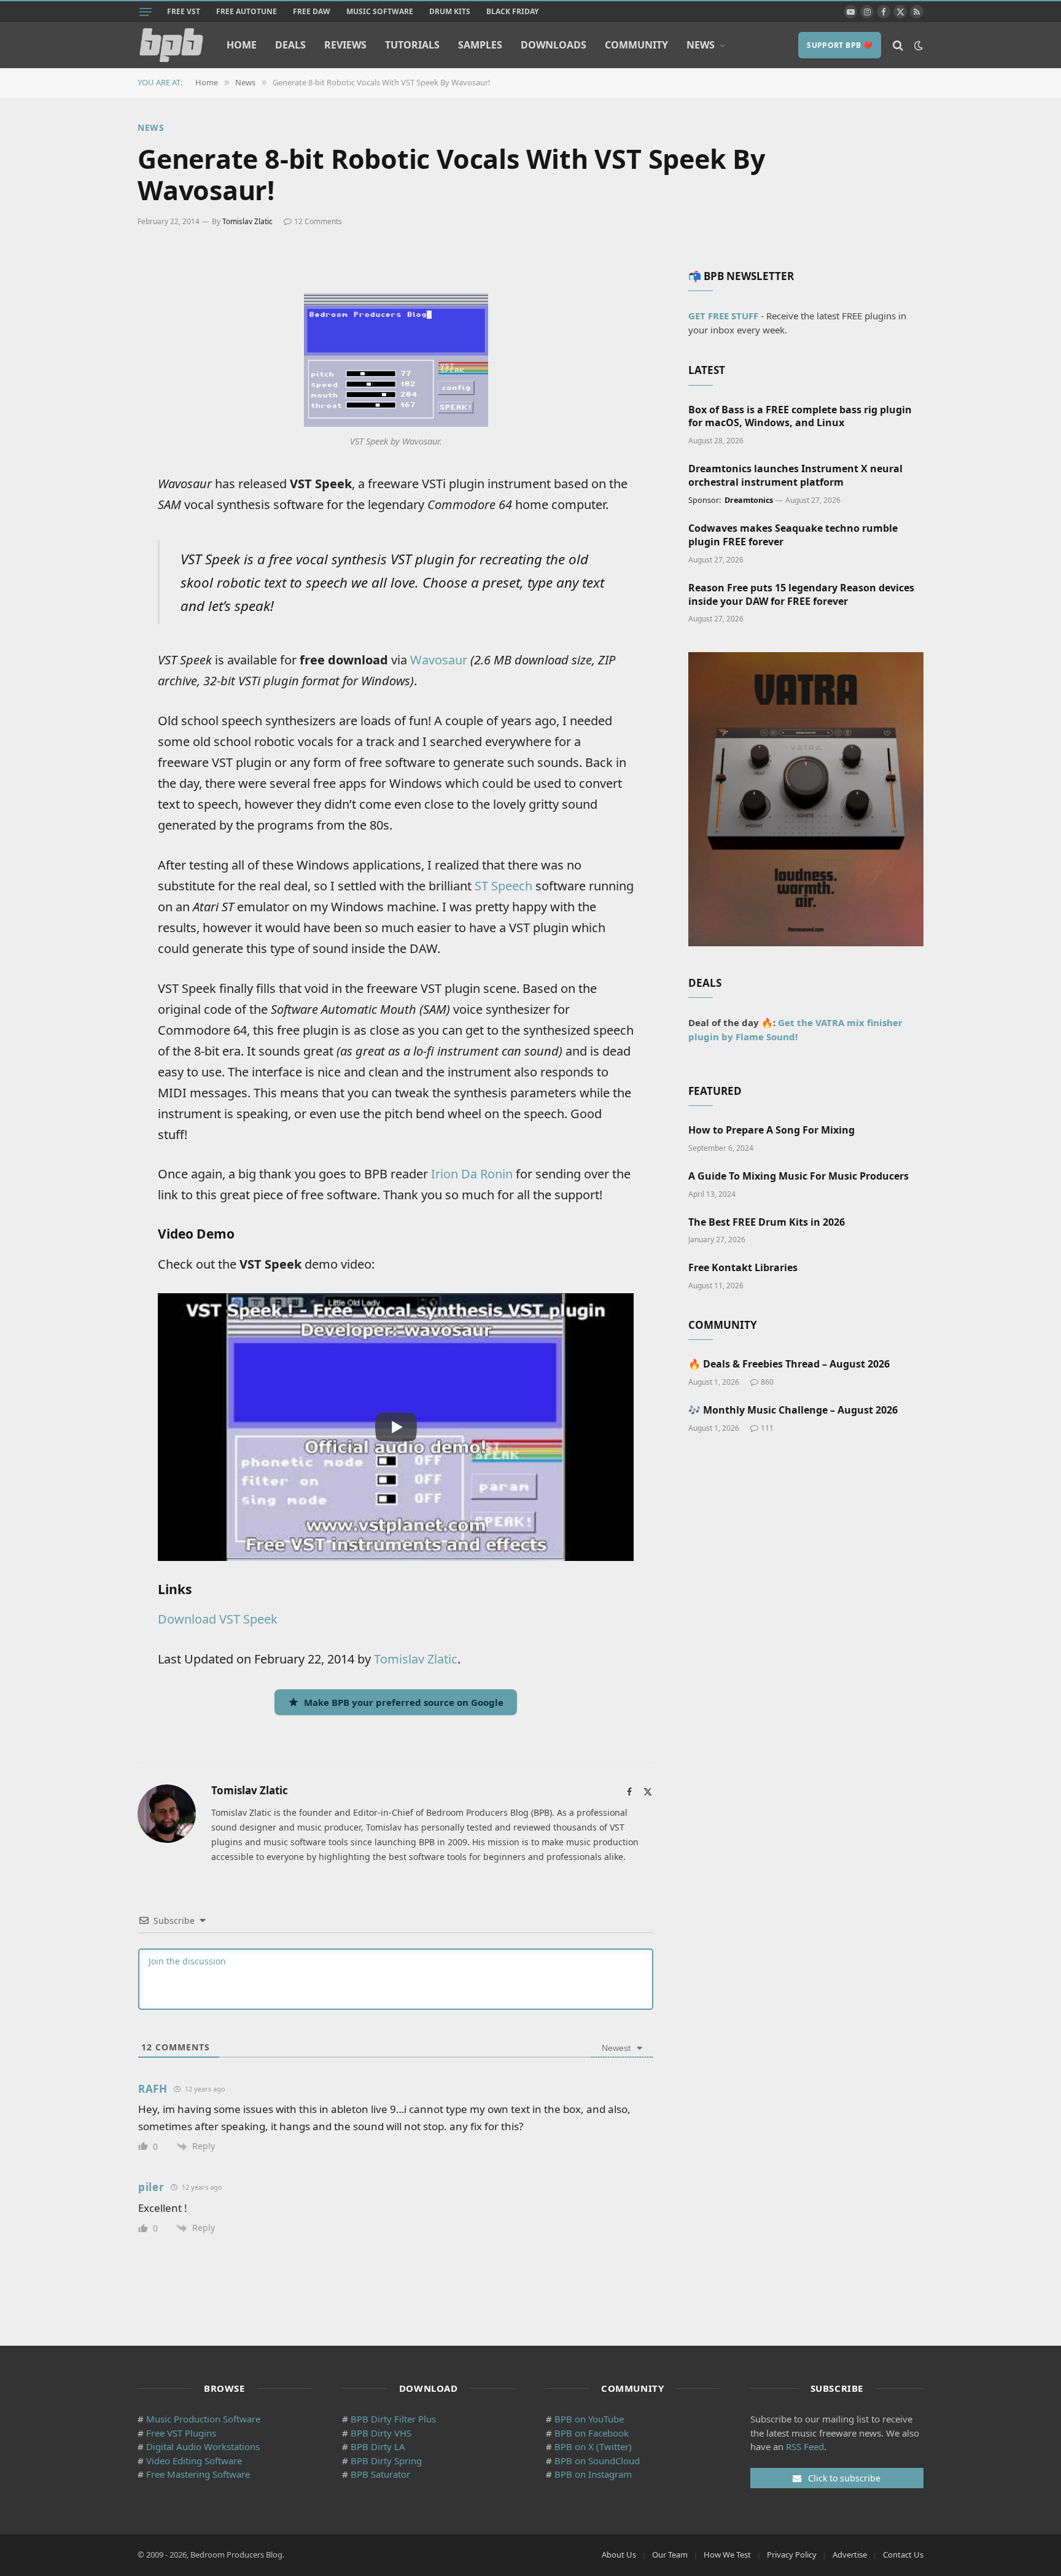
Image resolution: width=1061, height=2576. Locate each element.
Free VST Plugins (181, 2433)
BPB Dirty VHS (381, 2433)
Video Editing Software (194, 2461)
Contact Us (903, 2555)
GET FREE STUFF (723, 316)
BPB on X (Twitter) (593, 2446)
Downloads (554, 45)
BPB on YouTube (589, 2419)
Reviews (345, 45)
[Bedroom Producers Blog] (171, 45)
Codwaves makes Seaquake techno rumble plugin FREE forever (793, 535)
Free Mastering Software (198, 2474)
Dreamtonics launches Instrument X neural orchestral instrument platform (795, 476)
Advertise (850, 2555)
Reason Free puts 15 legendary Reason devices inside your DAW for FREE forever (801, 595)
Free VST (184, 11)
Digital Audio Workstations (203, 2446)
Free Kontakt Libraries (743, 1268)
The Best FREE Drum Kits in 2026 (767, 1222)
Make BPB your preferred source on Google (404, 1702)
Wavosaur (439, 660)
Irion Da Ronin (472, 1174)
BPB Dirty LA (378, 2446)
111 (767, 1428)
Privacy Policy (792, 2555)
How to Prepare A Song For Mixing (771, 1130)
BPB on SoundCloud (597, 2461)
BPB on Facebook (592, 2433)
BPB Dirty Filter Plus (393, 2419)
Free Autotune (247, 11)
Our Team (670, 2555)
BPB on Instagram (593, 2474)
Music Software (380, 11)
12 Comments (318, 221)
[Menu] (146, 12)
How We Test (727, 2555)
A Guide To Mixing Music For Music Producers (799, 1176)
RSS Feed (805, 2446)
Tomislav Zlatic (247, 221)
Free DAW (312, 11)
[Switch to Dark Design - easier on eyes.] (917, 45)
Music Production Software (203, 2419)
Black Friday (512, 11)
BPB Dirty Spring (386, 2461)
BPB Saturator (380, 2474)
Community (636, 45)
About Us (619, 2555)
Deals (290, 45)
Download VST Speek (218, 1619)
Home (242, 45)
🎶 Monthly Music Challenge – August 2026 (793, 1410)
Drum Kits (450, 11)
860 (767, 1382)
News (701, 45)
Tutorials (412, 45)
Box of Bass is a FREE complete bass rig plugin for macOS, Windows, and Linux (800, 417)
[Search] (898, 45)
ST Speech (503, 886)
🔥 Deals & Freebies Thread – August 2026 (789, 1364)
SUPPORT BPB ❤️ (840, 45)
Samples (480, 45)
